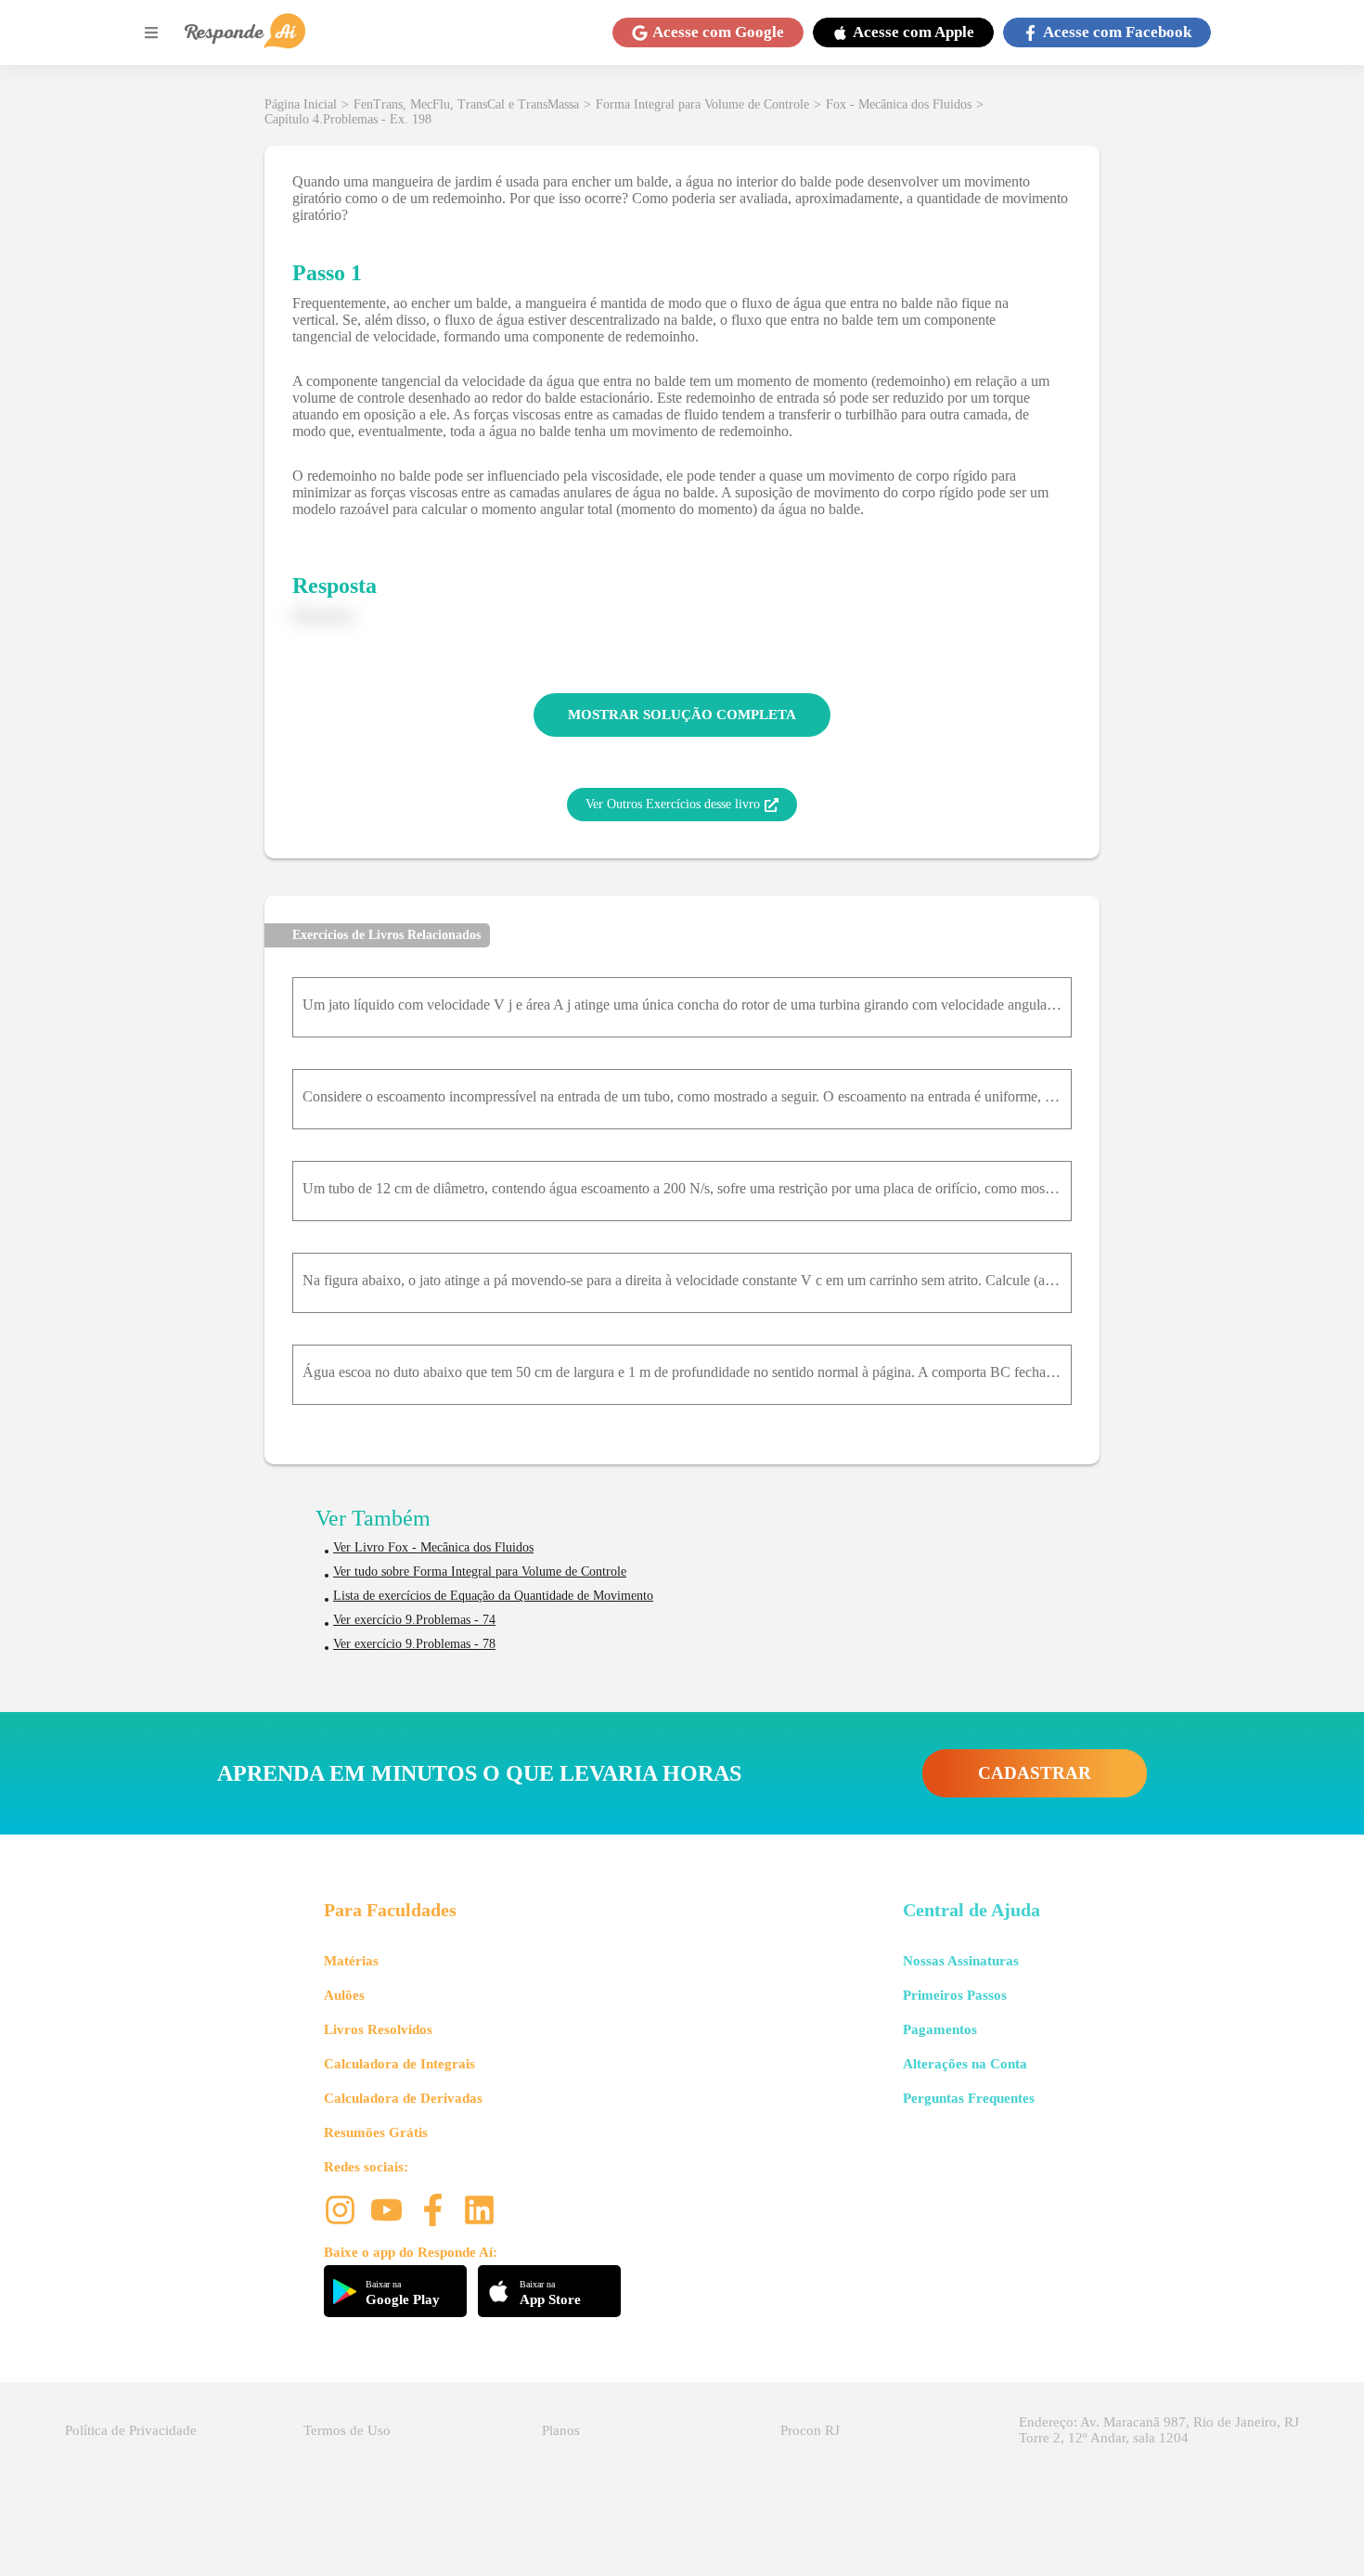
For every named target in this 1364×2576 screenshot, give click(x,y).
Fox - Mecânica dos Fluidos (899, 104)
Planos (561, 2430)
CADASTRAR (1035, 1773)
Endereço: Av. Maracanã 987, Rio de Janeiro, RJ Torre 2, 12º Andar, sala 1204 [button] (1159, 2430)
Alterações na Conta (965, 2064)
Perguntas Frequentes (969, 2098)
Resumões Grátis (376, 2132)
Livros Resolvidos (378, 2029)
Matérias (351, 1961)
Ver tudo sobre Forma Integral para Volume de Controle (480, 1571)
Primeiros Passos (955, 1995)
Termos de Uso (347, 2430)
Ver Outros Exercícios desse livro (673, 804)
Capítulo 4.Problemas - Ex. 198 (348, 119)
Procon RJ (810, 2430)
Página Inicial (301, 104)
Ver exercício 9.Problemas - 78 (414, 1644)
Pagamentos (940, 2029)
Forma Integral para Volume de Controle (702, 104)
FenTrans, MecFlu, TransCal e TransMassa (466, 104)
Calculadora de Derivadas (403, 2098)
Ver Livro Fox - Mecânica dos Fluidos (433, 1547)
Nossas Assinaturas (961, 1961)
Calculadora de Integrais (399, 2064)
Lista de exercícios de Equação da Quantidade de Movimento (493, 1596)
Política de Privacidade (131, 2430)
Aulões (344, 1995)
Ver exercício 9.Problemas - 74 (414, 1620)
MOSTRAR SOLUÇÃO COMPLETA (682, 715)
